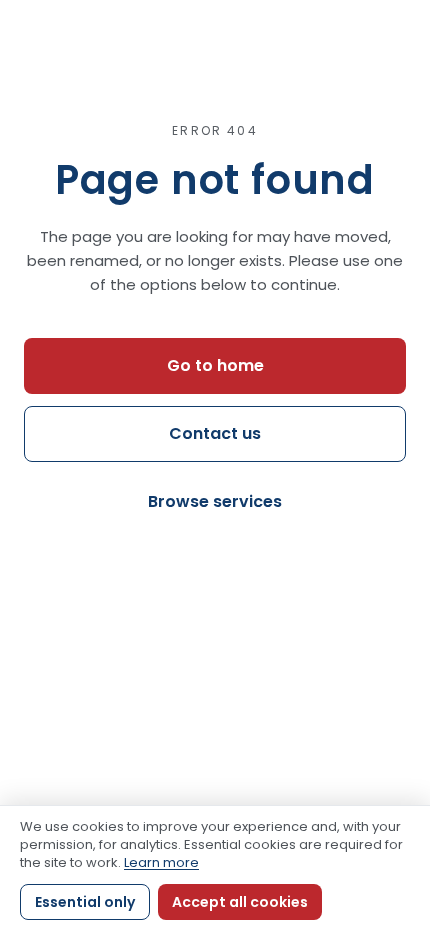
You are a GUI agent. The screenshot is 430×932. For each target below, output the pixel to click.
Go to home (215, 365)
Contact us (215, 433)
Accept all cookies (240, 902)
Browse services (215, 501)
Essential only (85, 902)
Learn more (161, 862)
